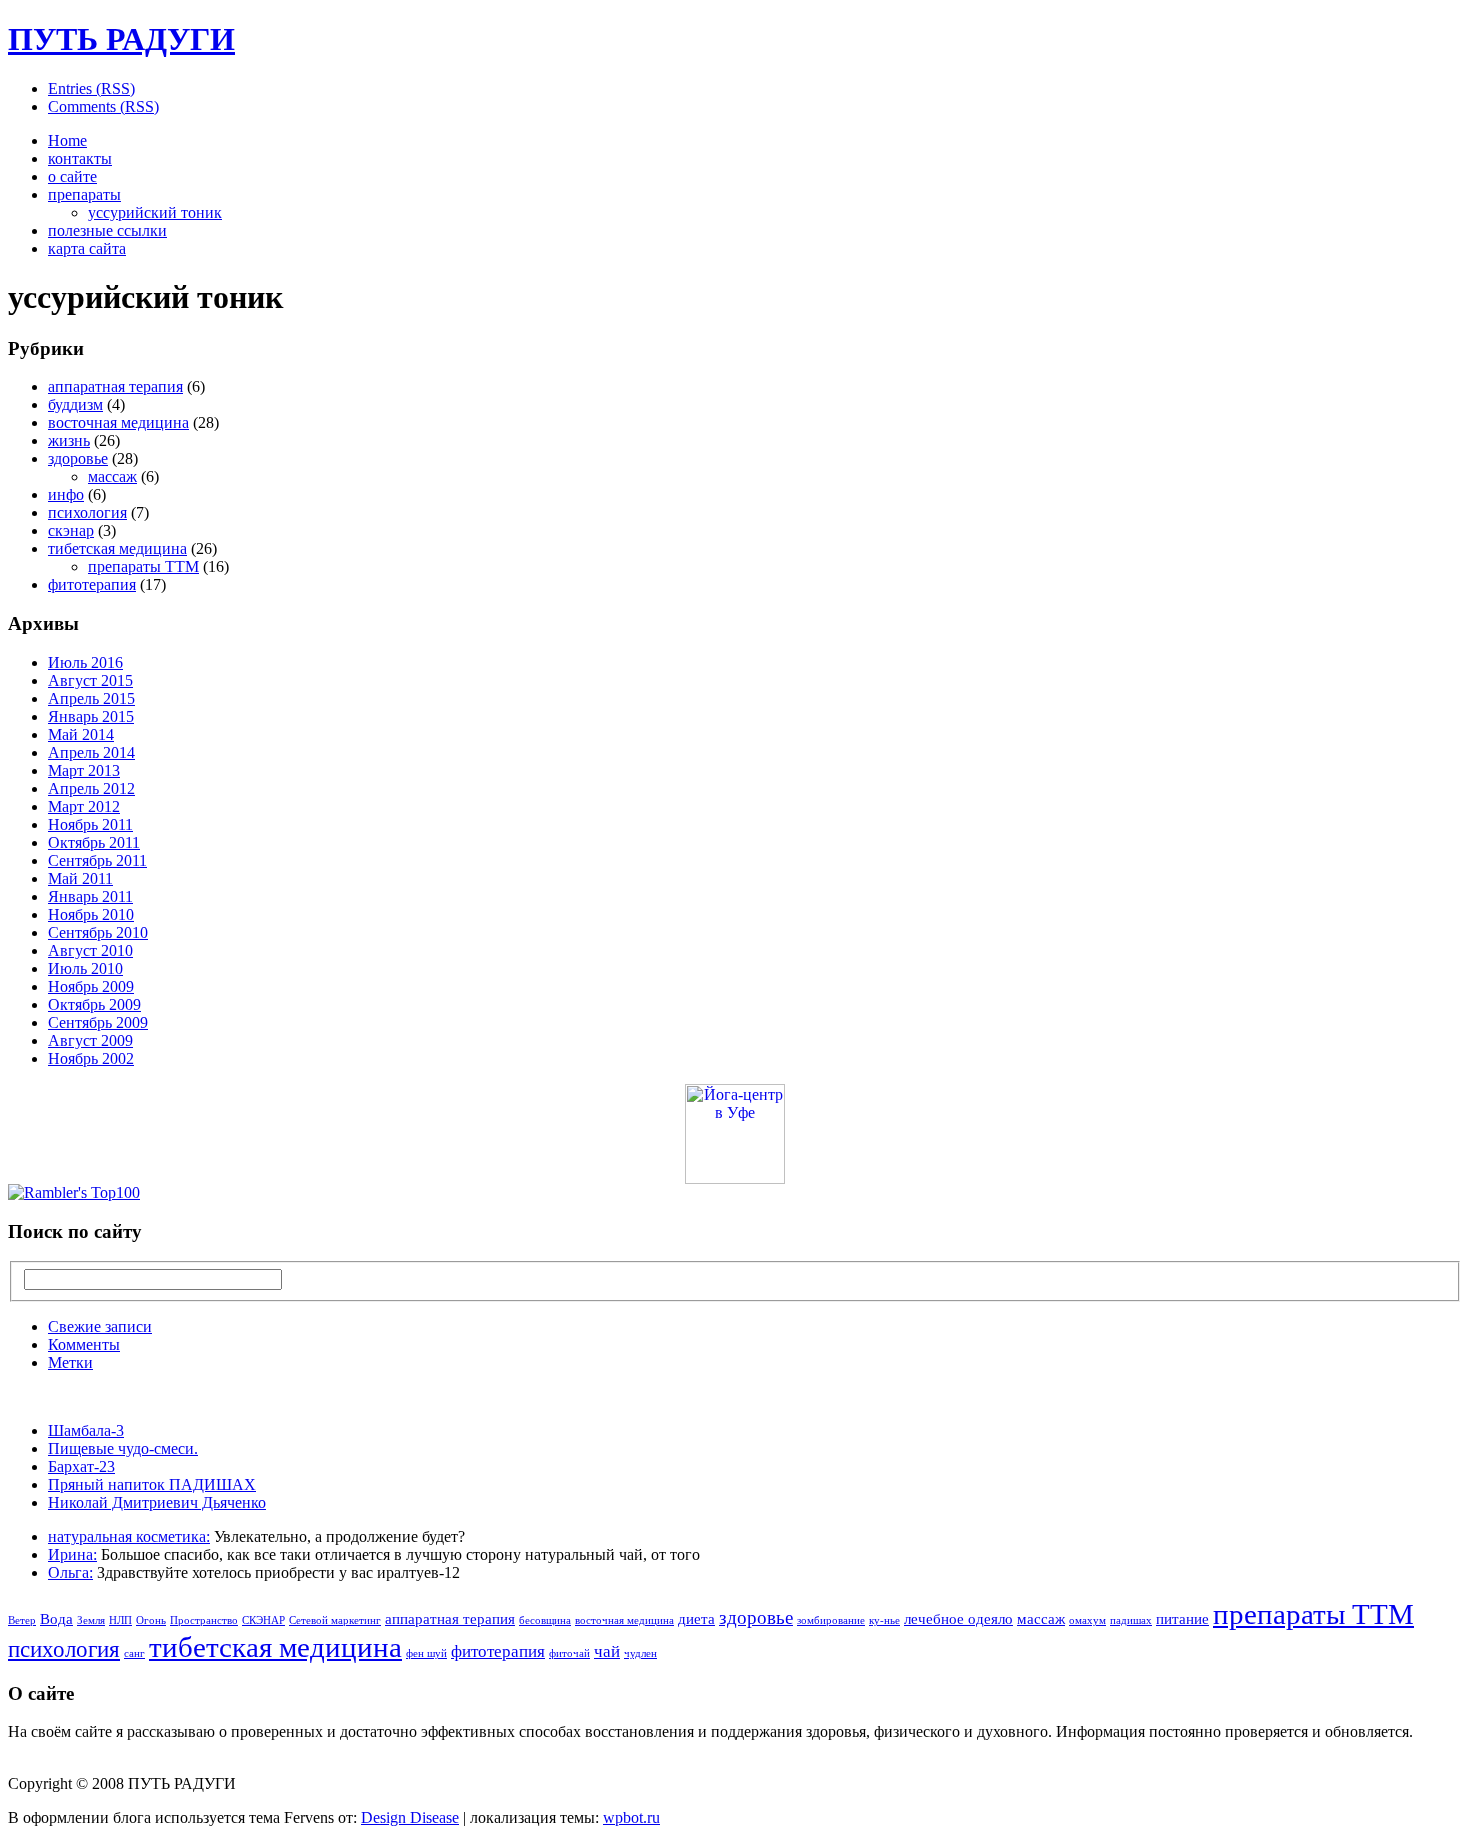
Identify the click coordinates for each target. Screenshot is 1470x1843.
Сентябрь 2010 (98, 932)
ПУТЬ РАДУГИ (121, 39)
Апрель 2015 (91, 698)
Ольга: (70, 1572)
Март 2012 (84, 806)
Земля (91, 1620)
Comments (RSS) (103, 106)
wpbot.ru (631, 1817)
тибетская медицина (117, 548)
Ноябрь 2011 (90, 824)
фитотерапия (92, 584)
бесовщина (545, 1620)
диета (696, 1619)
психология (87, 512)
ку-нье (884, 1620)
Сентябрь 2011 (97, 860)
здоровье (78, 458)
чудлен (640, 1653)
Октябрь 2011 (94, 842)
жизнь (69, 440)
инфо (66, 494)
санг (134, 1653)
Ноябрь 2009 (91, 986)
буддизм (75, 404)
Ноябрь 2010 (91, 914)
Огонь (151, 1620)
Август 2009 (90, 1040)
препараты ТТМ (143, 566)
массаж (112, 476)
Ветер (22, 1620)
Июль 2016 (85, 662)
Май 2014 (81, 734)
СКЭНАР (263, 1620)
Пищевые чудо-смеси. (123, 1448)
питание (1182, 1619)
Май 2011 (80, 878)
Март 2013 (84, 770)
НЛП (120, 1620)
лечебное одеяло (958, 1619)
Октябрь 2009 (94, 1004)
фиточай (569, 1653)
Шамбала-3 (86, 1430)
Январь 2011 (90, 896)
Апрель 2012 (91, 788)
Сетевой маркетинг (335, 1620)
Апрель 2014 (91, 752)
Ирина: (72, 1554)
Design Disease (410, 1817)
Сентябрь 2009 (98, 1022)
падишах (1131, 1620)
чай (607, 1651)
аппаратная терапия (115, 386)
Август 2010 (90, 950)
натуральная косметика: (129, 1536)
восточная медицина (118, 422)
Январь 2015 (91, 716)
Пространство (204, 1620)
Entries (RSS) (91, 88)
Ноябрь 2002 (91, 1058)
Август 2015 (90, 680)
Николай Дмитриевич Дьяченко (157, 1502)
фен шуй (426, 1653)
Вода (56, 1619)
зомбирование (831, 1620)
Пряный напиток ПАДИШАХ (152, 1484)
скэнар (71, 530)
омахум (1087, 1620)
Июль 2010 (85, 968)
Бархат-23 (81, 1466)
